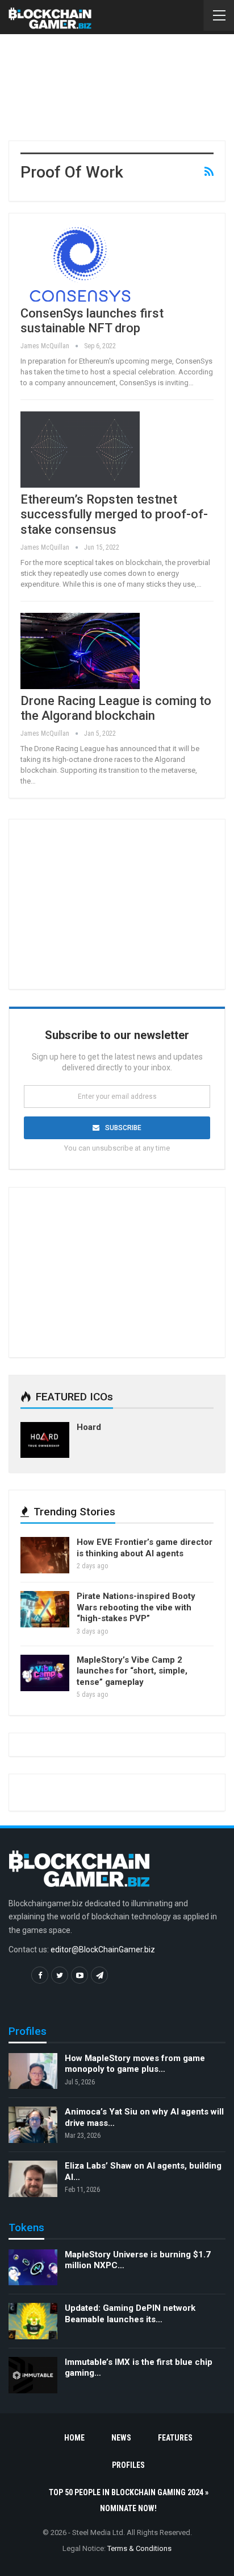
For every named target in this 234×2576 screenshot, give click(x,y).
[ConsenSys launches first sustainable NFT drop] (80, 263)
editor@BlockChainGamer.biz (103, 1949)
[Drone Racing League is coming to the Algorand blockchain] (80, 651)
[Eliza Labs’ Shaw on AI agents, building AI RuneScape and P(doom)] (33, 2179)
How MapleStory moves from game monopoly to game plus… (135, 2064)
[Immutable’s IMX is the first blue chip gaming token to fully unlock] (33, 2375)
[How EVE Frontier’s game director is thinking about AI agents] (45, 1555)
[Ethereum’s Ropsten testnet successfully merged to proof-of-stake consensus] (80, 450)
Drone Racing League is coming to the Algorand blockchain (116, 708)
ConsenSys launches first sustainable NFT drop (92, 321)
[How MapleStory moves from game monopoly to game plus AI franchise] (33, 2071)
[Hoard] (45, 1440)
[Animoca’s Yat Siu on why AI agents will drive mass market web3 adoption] (33, 2125)
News (121, 2438)
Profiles (128, 2465)
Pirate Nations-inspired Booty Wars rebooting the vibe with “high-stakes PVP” (136, 1607)
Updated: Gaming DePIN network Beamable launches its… (130, 2314)
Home (74, 2438)
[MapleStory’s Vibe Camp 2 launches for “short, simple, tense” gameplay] (45, 1673)
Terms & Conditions (139, 2548)
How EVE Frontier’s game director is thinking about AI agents (145, 1548)
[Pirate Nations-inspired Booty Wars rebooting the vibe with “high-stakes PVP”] (45, 1609)
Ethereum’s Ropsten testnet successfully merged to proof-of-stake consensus (114, 514)
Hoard (89, 1427)
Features (175, 2438)
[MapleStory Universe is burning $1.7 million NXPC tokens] (33, 2268)
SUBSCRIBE (123, 1128)
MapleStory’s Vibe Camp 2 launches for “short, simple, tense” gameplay (132, 1671)
